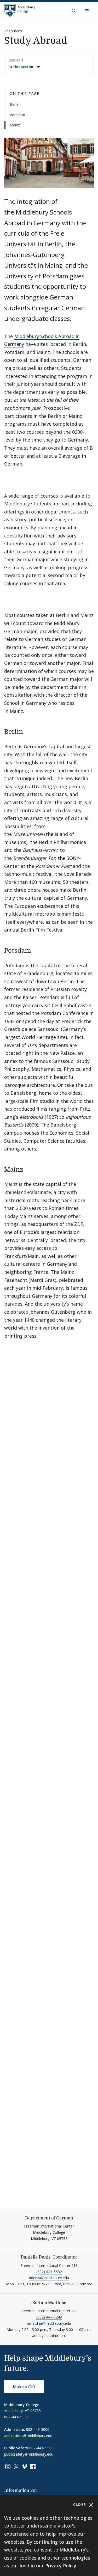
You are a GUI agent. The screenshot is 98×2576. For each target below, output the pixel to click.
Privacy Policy (61, 2566)
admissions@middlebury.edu (28, 2436)
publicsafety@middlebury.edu (29, 2454)
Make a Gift (24, 2387)
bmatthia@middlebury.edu (49, 2323)
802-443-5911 (41, 2448)
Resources (13, 31)
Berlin (15, 104)
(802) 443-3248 (49, 2317)
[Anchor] (29, 731)
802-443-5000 (16, 2417)
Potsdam (17, 115)
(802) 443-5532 (49, 2272)
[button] (74, 10)
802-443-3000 (38, 2429)
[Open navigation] (87, 10)
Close (80, 2504)
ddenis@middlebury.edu (49, 2278)
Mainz (15, 125)
